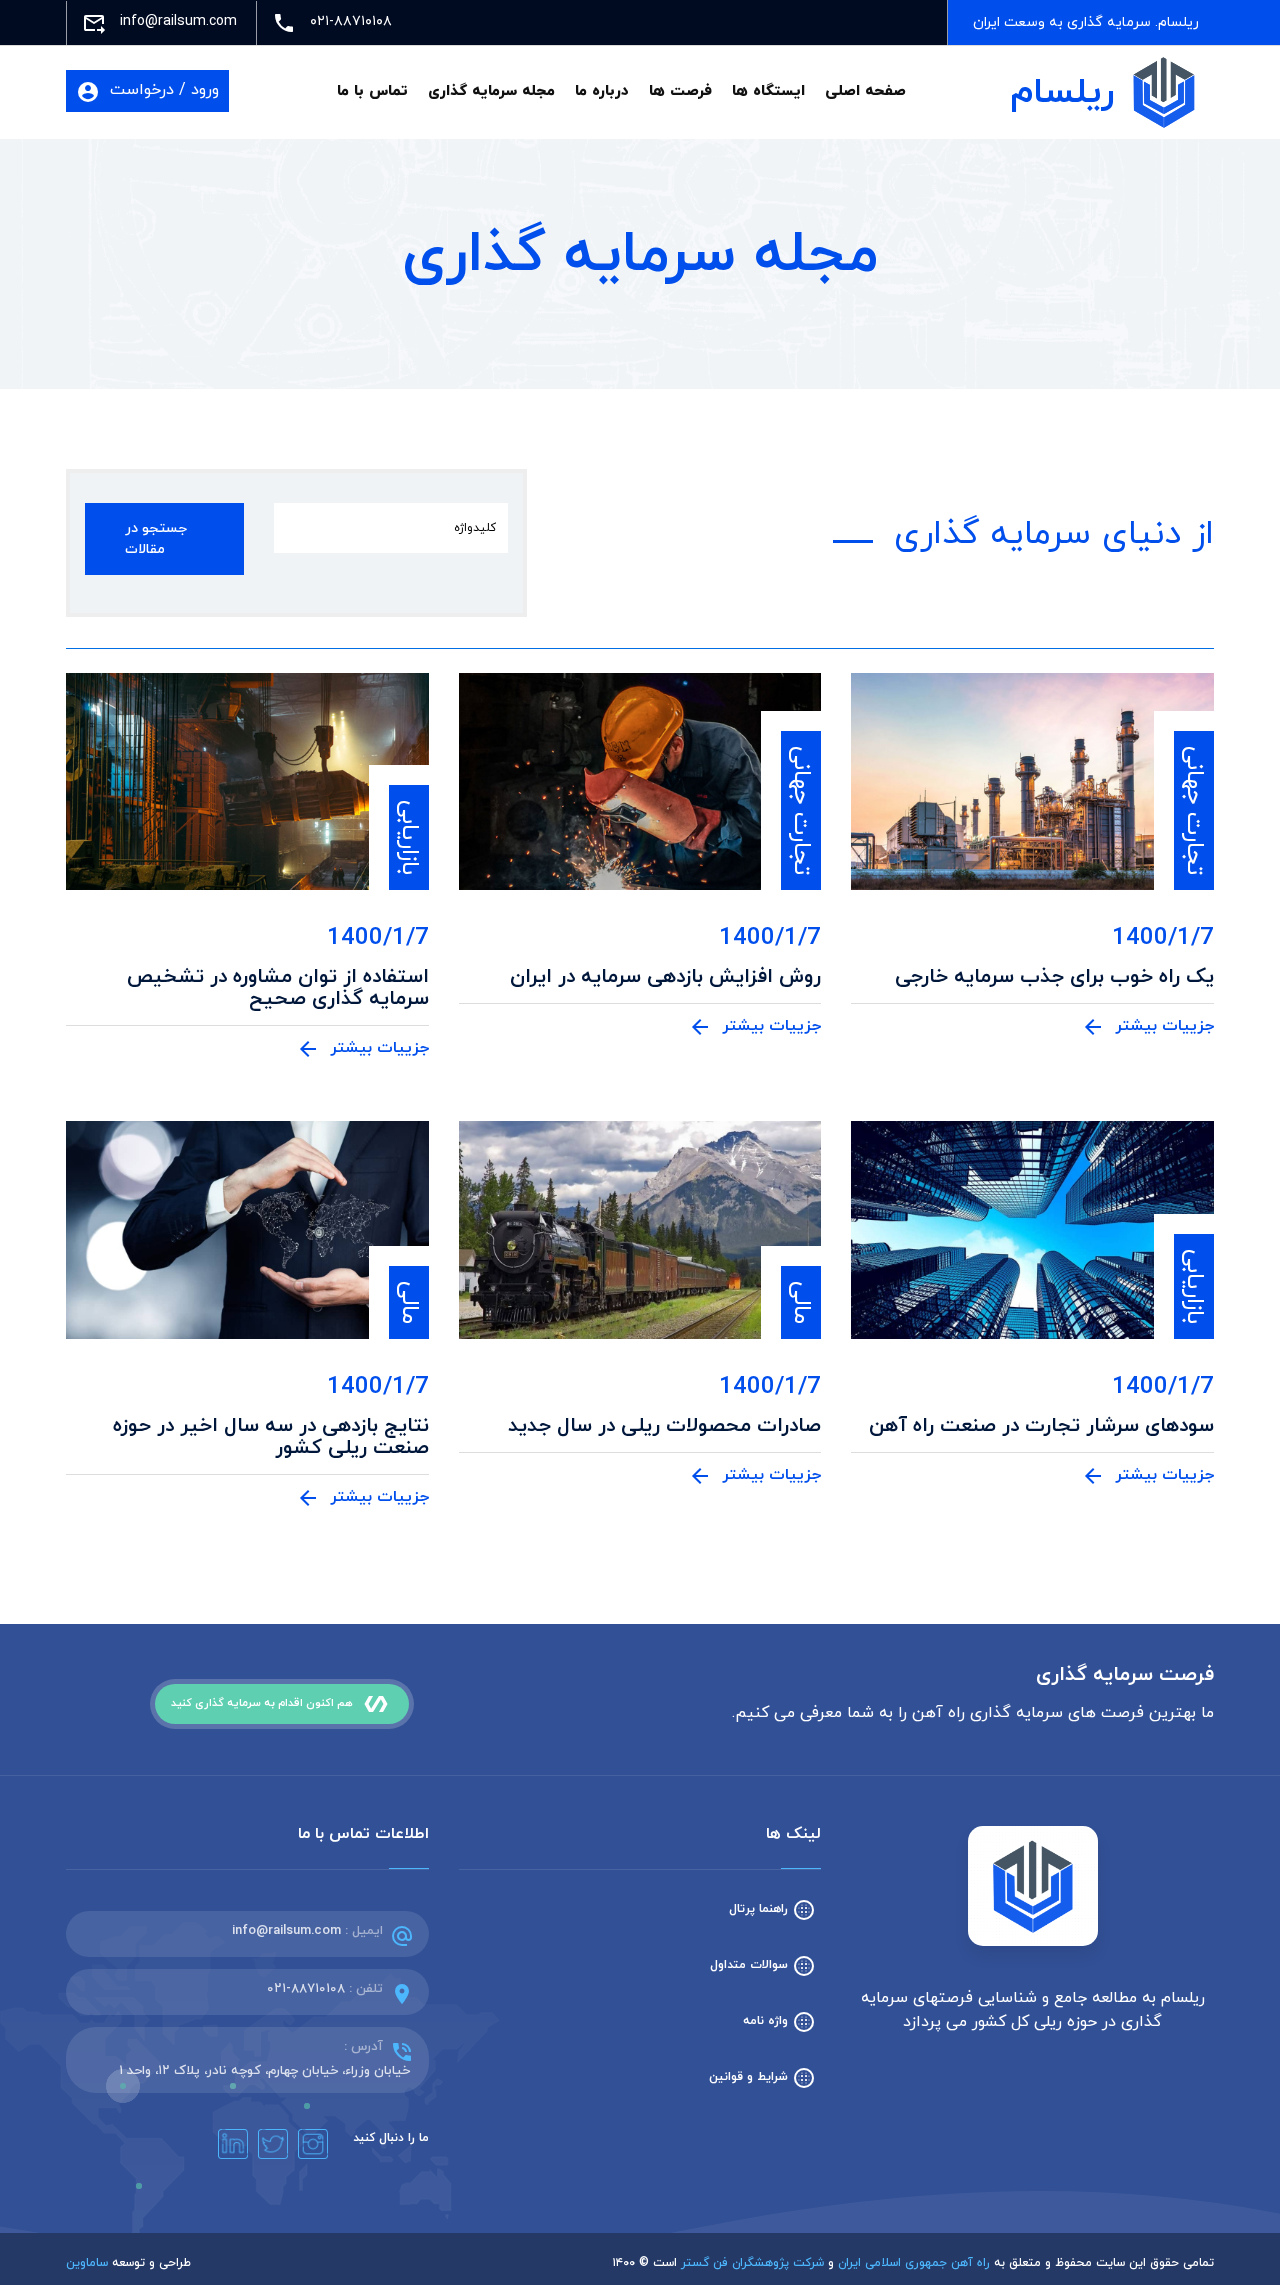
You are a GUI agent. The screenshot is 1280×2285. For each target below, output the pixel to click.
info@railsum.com (286, 1931)
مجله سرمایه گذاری (491, 91)
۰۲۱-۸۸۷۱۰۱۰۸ (306, 1989)
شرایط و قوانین (762, 2077)
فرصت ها (680, 91)
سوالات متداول (763, 1965)
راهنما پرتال (772, 1909)
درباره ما (602, 91)
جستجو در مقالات (156, 539)
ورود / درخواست (147, 91)
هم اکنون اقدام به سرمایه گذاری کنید (279, 1704)
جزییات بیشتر (1147, 1027)
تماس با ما (372, 91)
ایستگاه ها (768, 91)
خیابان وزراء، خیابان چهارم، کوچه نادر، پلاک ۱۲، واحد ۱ (264, 2071)
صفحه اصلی (865, 91)
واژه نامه (779, 2021)
